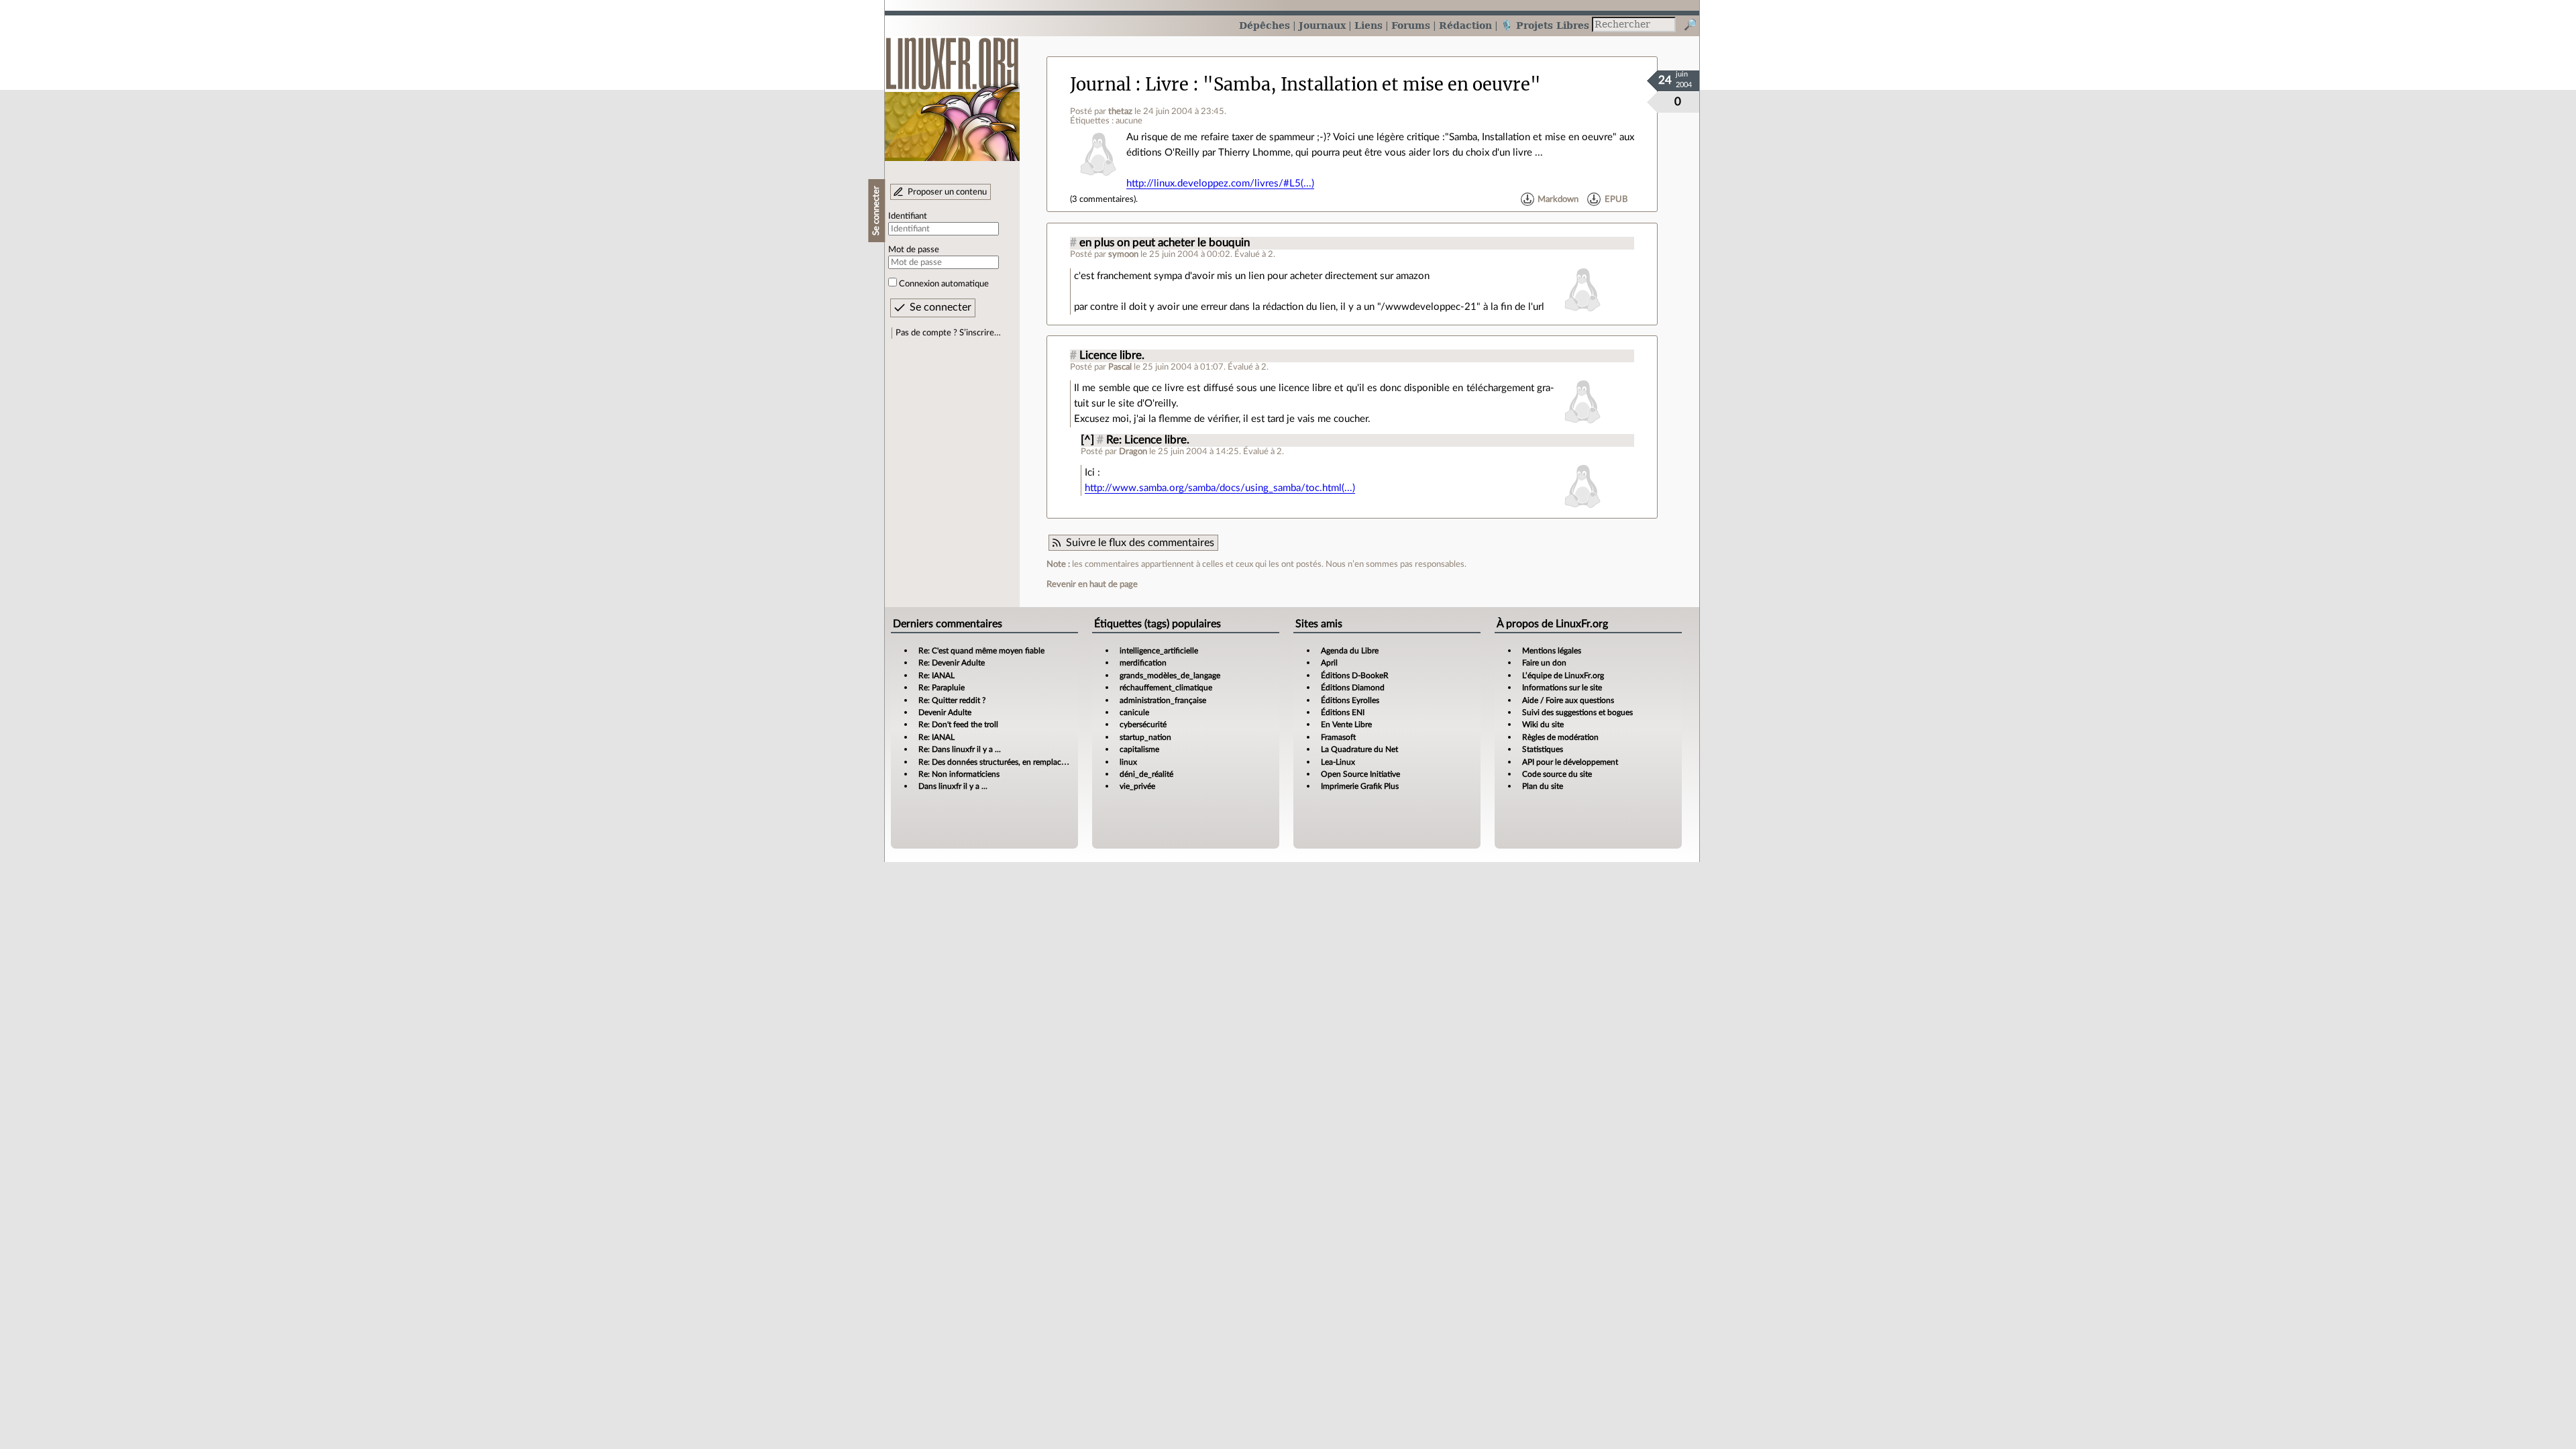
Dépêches (1265, 25)
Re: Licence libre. (1148, 440)
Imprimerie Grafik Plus (1360, 786)
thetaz (1120, 111)
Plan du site (1543, 786)
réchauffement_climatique (1166, 688)
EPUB (1616, 199)
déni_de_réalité (1146, 774)
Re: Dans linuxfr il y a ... (960, 749)
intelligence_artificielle (1159, 651)
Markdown (1558, 199)
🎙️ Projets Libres (1545, 25)
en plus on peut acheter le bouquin (1165, 243)
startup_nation (1145, 737)
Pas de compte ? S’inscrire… (948, 333)
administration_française (1163, 700)
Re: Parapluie (942, 688)
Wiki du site (1543, 724)
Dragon (1133, 451)
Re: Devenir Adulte (952, 663)
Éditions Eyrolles (1350, 700)
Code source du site (1557, 774)
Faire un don (1544, 663)
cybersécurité (1143, 724)
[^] (1087, 440)
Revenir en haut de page (1092, 584)
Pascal (1120, 367)
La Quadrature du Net (1359, 749)
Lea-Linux (1338, 762)
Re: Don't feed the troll (958, 724)
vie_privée (1137, 786)
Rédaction (1465, 25)
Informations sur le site (1562, 688)
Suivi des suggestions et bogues (1577, 712)
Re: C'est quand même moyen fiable (981, 651)
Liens (1368, 25)
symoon (1123, 254)
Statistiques (1543, 749)
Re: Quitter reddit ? (952, 700)
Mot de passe (914, 250)
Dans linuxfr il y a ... (953, 786)
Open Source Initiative (1360, 774)
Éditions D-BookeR (1355, 676)
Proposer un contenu (947, 192)
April (1329, 663)
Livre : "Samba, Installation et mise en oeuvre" (1343, 85)
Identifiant (908, 216)
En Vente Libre (1346, 724)
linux (1128, 762)
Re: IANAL (936, 676)
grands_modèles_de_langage (1170, 676)
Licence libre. (1112, 356)
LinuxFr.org (952, 92)
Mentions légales (1552, 651)
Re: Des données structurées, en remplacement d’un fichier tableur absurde (1051, 762)
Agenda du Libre (1350, 651)
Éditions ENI (1343, 712)
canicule (1134, 712)
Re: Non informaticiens (959, 774)
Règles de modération (1560, 737)
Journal (1101, 85)
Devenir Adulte (945, 712)
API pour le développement (1570, 762)
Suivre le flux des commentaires (1140, 543)
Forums (1411, 25)
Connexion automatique (944, 284)
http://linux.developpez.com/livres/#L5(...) (1220, 183)
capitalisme (1139, 749)
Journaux (1322, 25)
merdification (1143, 663)
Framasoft (1338, 737)
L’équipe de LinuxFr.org (1563, 676)
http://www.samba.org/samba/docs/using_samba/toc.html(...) (1220, 488)
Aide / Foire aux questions (1568, 700)
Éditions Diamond (1353, 688)
